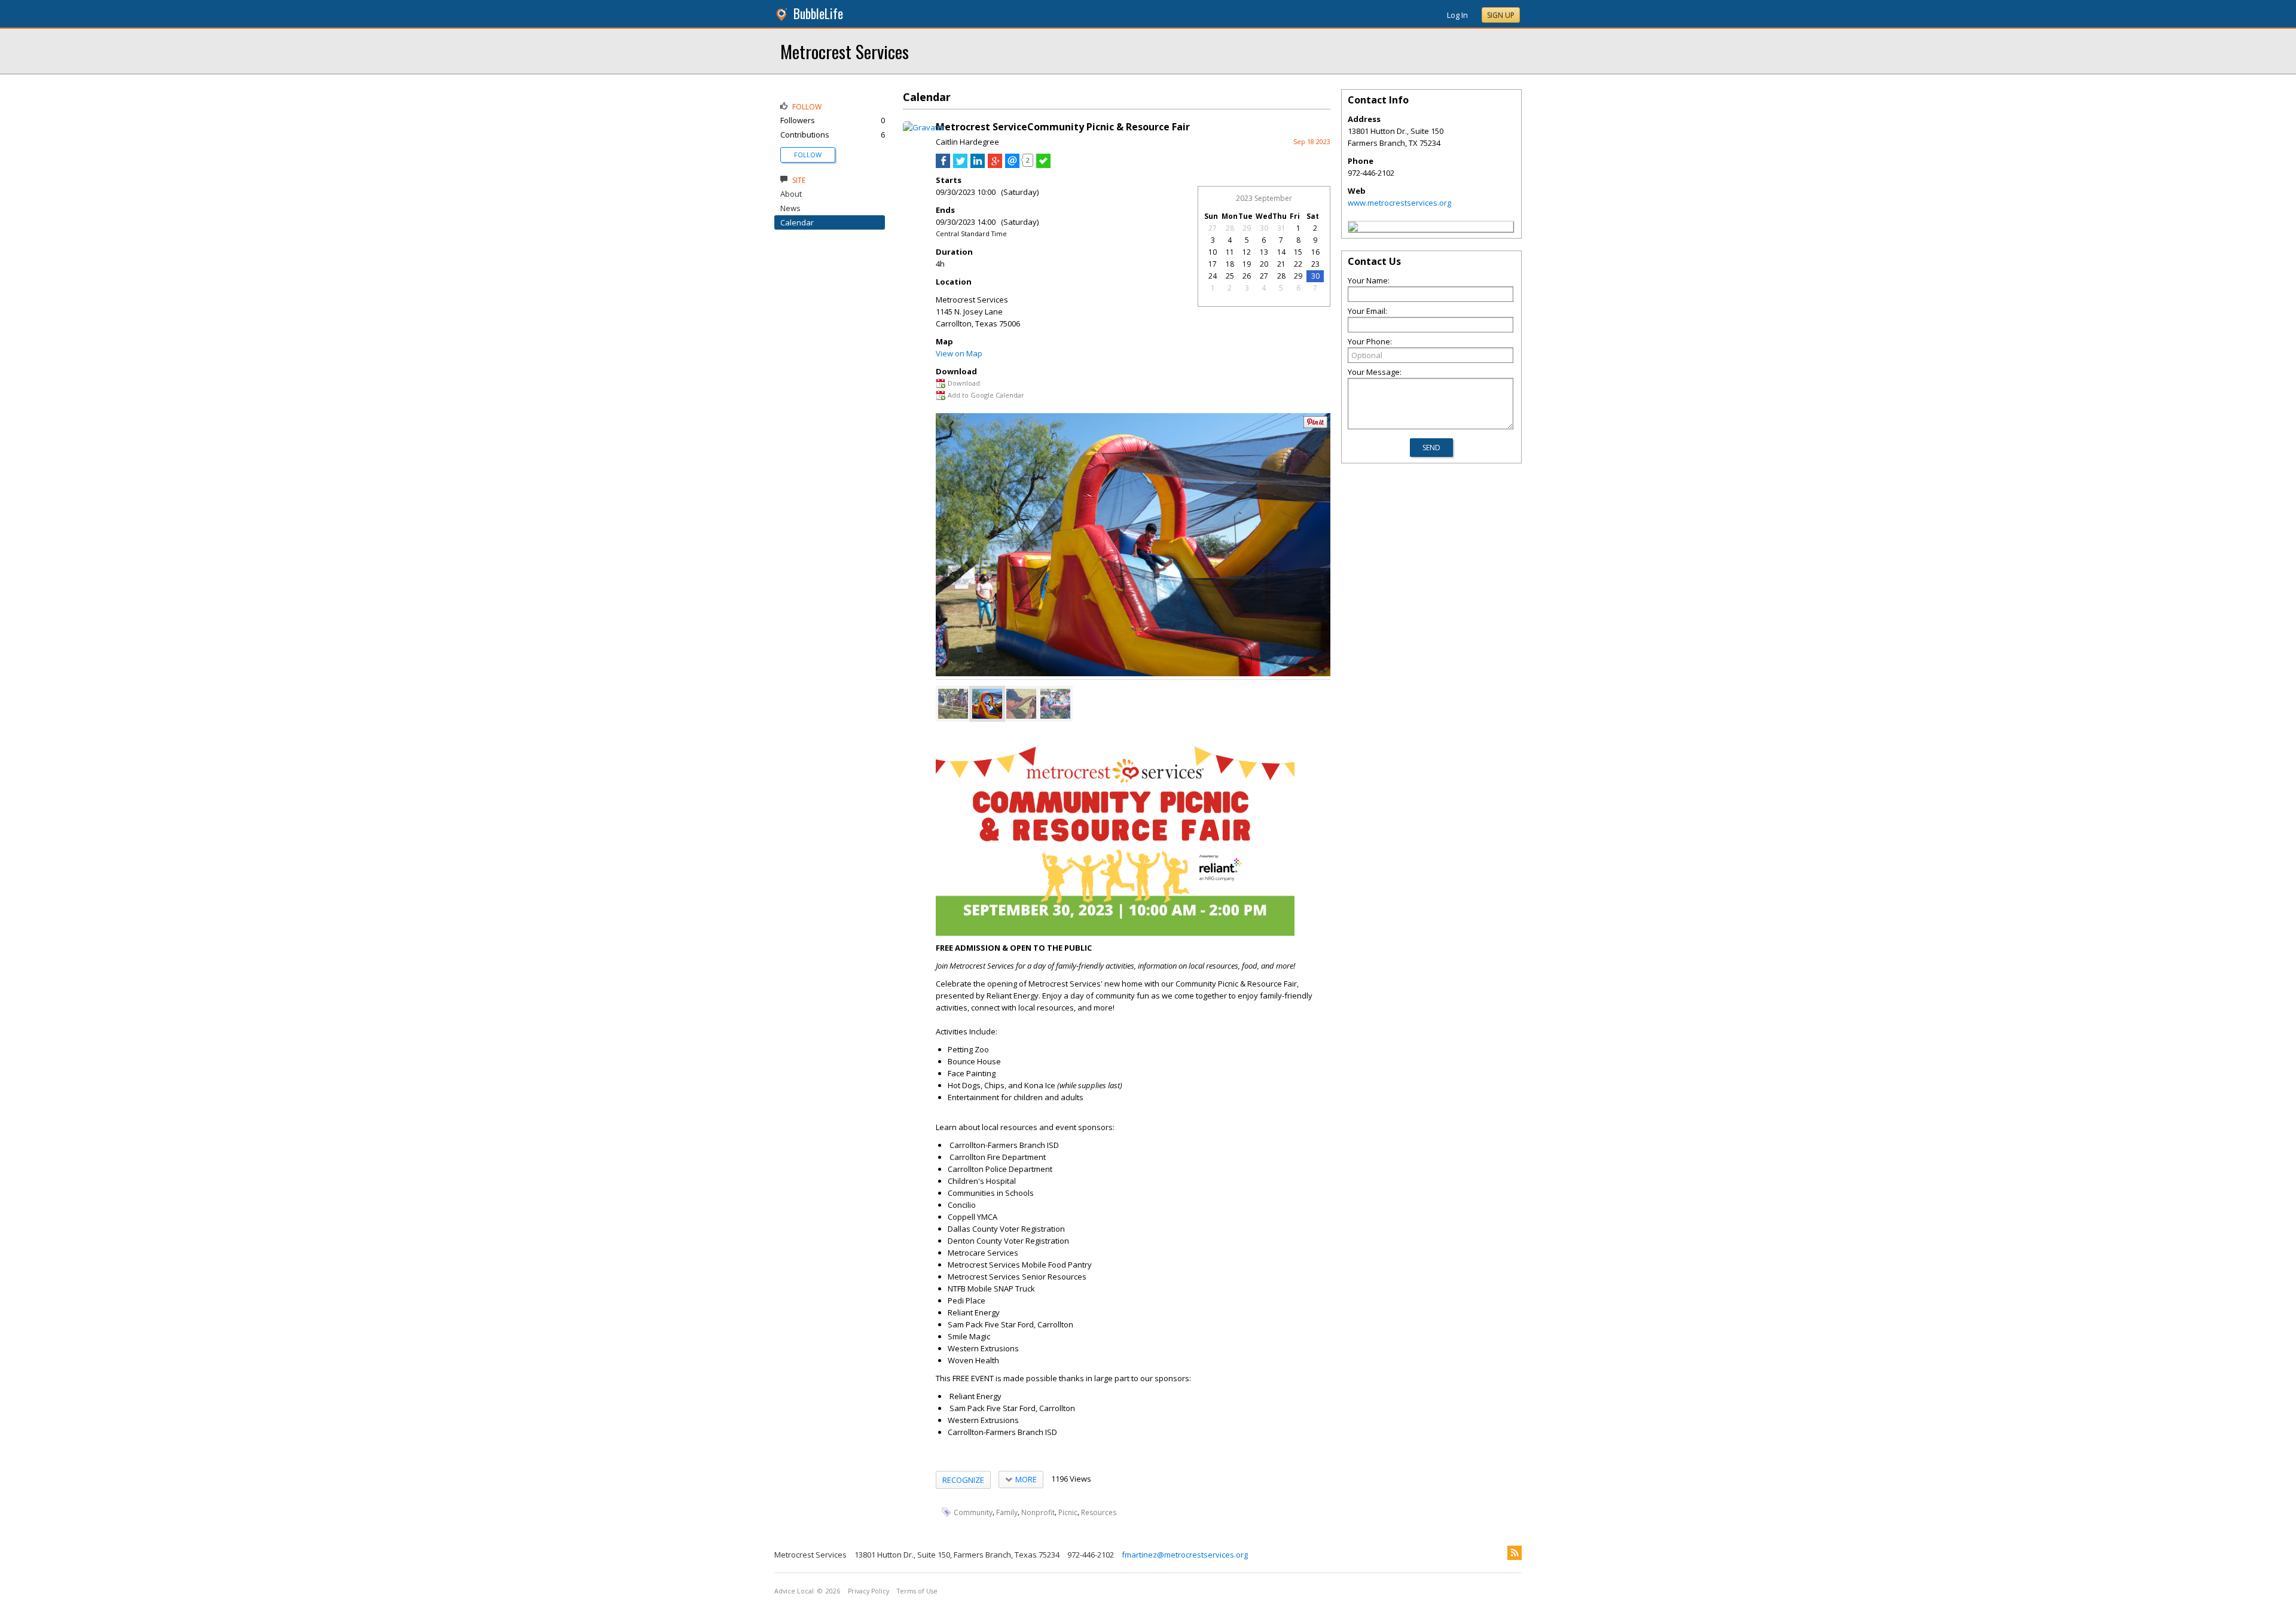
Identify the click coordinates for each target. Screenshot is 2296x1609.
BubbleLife (818, 13)
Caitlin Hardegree (967, 142)
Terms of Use (917, 1591)
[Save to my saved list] (1043, 165)
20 (1264, 264)
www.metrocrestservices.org (1399, 203)
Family (1007, 1512)
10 (1213, 252)
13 (1264, 252)
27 (1213, 228)
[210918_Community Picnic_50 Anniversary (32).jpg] (987, 704)
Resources (1099, 1512)
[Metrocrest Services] (1353, 228)
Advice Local (794, 1591)
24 (1213, 276)
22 (1298, 264)
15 (1298, 252)
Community (973, 1512)
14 (1281, 252)
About (791, 194)
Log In (1457, 15)
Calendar (797, 222)
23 (1315, 264)
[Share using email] (1012, 165)
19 (1247, 264)
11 (1230, 252)
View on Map (959, 353)
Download (964, 383)
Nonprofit (1038, 1512)
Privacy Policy (868, 1591)
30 (1264, 228)
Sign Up (1501, 15)
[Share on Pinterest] (1315, 425)
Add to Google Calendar (986, 395)
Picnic (1068, 1512)
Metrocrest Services (845, 51)
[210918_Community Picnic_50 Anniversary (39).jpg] (1055, 704)
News (790, 208)
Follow (808, 155)
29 (1247, 228)
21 (1281, 264)
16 (1315, 252)
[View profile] (924, 127)
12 (1247, 252)
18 (1230, 264)
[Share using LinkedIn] (978, 165)
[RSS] (1515, 1553)
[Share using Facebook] (943, 165)
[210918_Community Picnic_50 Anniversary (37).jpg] (953, 704)
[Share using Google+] (995, 165)
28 (1230, 228)
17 (1213, 264)
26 (1247, 276)
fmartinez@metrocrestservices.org (1185, 1555)
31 (1281, 228)
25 (1230, 276)
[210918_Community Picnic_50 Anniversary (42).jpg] (1021, 704)
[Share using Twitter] (960, 165)
